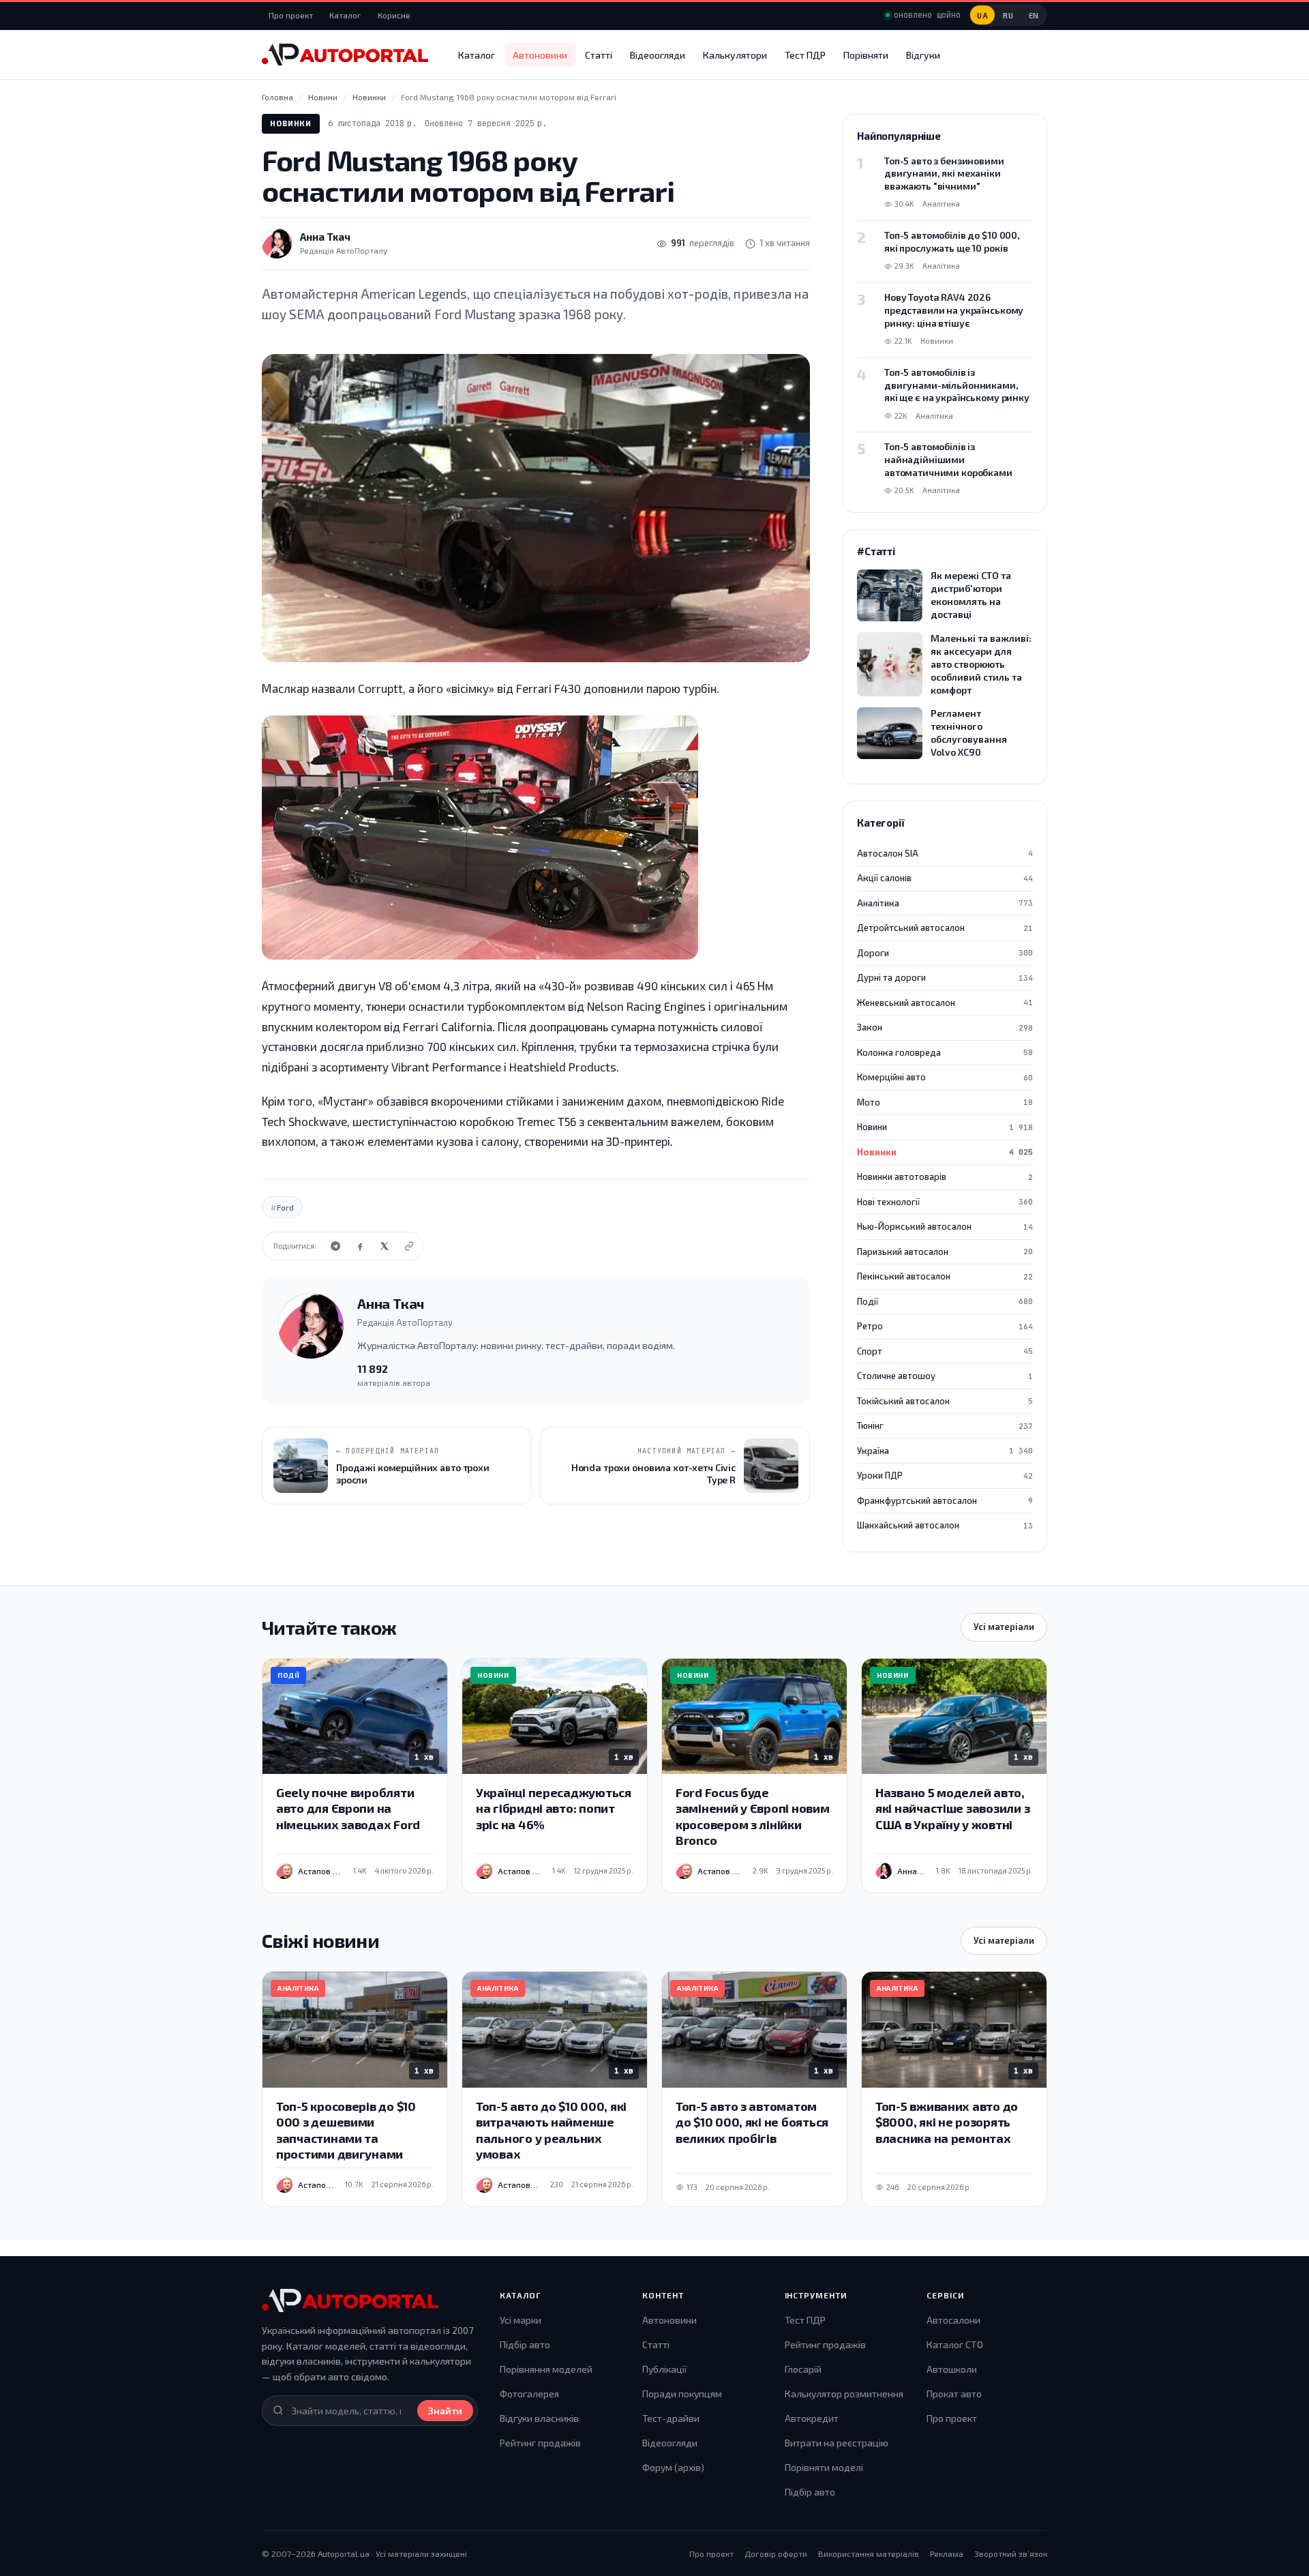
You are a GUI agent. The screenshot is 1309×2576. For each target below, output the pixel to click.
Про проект (291, 15)
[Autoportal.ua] (345, 55)
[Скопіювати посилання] (409, 1246)
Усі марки (521, 2320)
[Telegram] (335, 1246)
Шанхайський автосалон (945, 1525)
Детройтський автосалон (945, 928)
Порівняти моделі (824, 2467)
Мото (945, 1102)
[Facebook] (360, 1246)
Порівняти (866, 55)
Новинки (291, 123)
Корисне (394, 15)
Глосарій (803, 2369)
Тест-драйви (671, 2418)
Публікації (664, 2369)
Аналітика (945, 903)
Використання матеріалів (869, 2553)
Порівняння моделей (546, 2369)
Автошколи (952, 2369)
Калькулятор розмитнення (844, 2394)
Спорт (945, 1351)
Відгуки (923, 55)
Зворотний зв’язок (1011, 2553)
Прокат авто (954, 2394)
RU (1008, 15)
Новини (945, 1127)
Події (945, 1301)
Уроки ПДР (945, 1475)
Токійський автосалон (945, 1401)
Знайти (445, 2411)
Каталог (345, 15)
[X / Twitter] (385, 1246)
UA (982, 15)
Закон (945, 1027)
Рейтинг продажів (540, 2443)
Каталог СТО (955, 2344)
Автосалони (953, 2320)
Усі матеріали (1004, 1627)
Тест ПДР (805, 55)
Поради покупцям (682, 2394)
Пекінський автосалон (945, 1276)
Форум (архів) (673, 2467)
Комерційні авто (945, 1077)
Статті (599, 55)
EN (1034, 15)
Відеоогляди (658, 55)
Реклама (947, 2553)
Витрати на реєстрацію (837, 2443)
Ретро (945, 1326)
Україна (945, 1451)
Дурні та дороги (945, 977)
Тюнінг (945, 1425)
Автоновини (540, 55)
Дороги (945, 953)
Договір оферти (776, 2553)
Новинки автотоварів (945, 1176)
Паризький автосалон (945, 1252)
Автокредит (812, 2418)
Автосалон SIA (945, 853)
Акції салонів (945, 878)
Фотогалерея (529, 2394)
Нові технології (945, 1202)
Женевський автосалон (945, 1003)
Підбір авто (525, 2344)
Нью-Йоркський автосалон (945, 1226)
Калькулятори (735, 55)
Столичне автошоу (945, 1376)
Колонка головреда (945, 1052)
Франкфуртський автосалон (945, 1500)
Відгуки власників (539, 2418)
